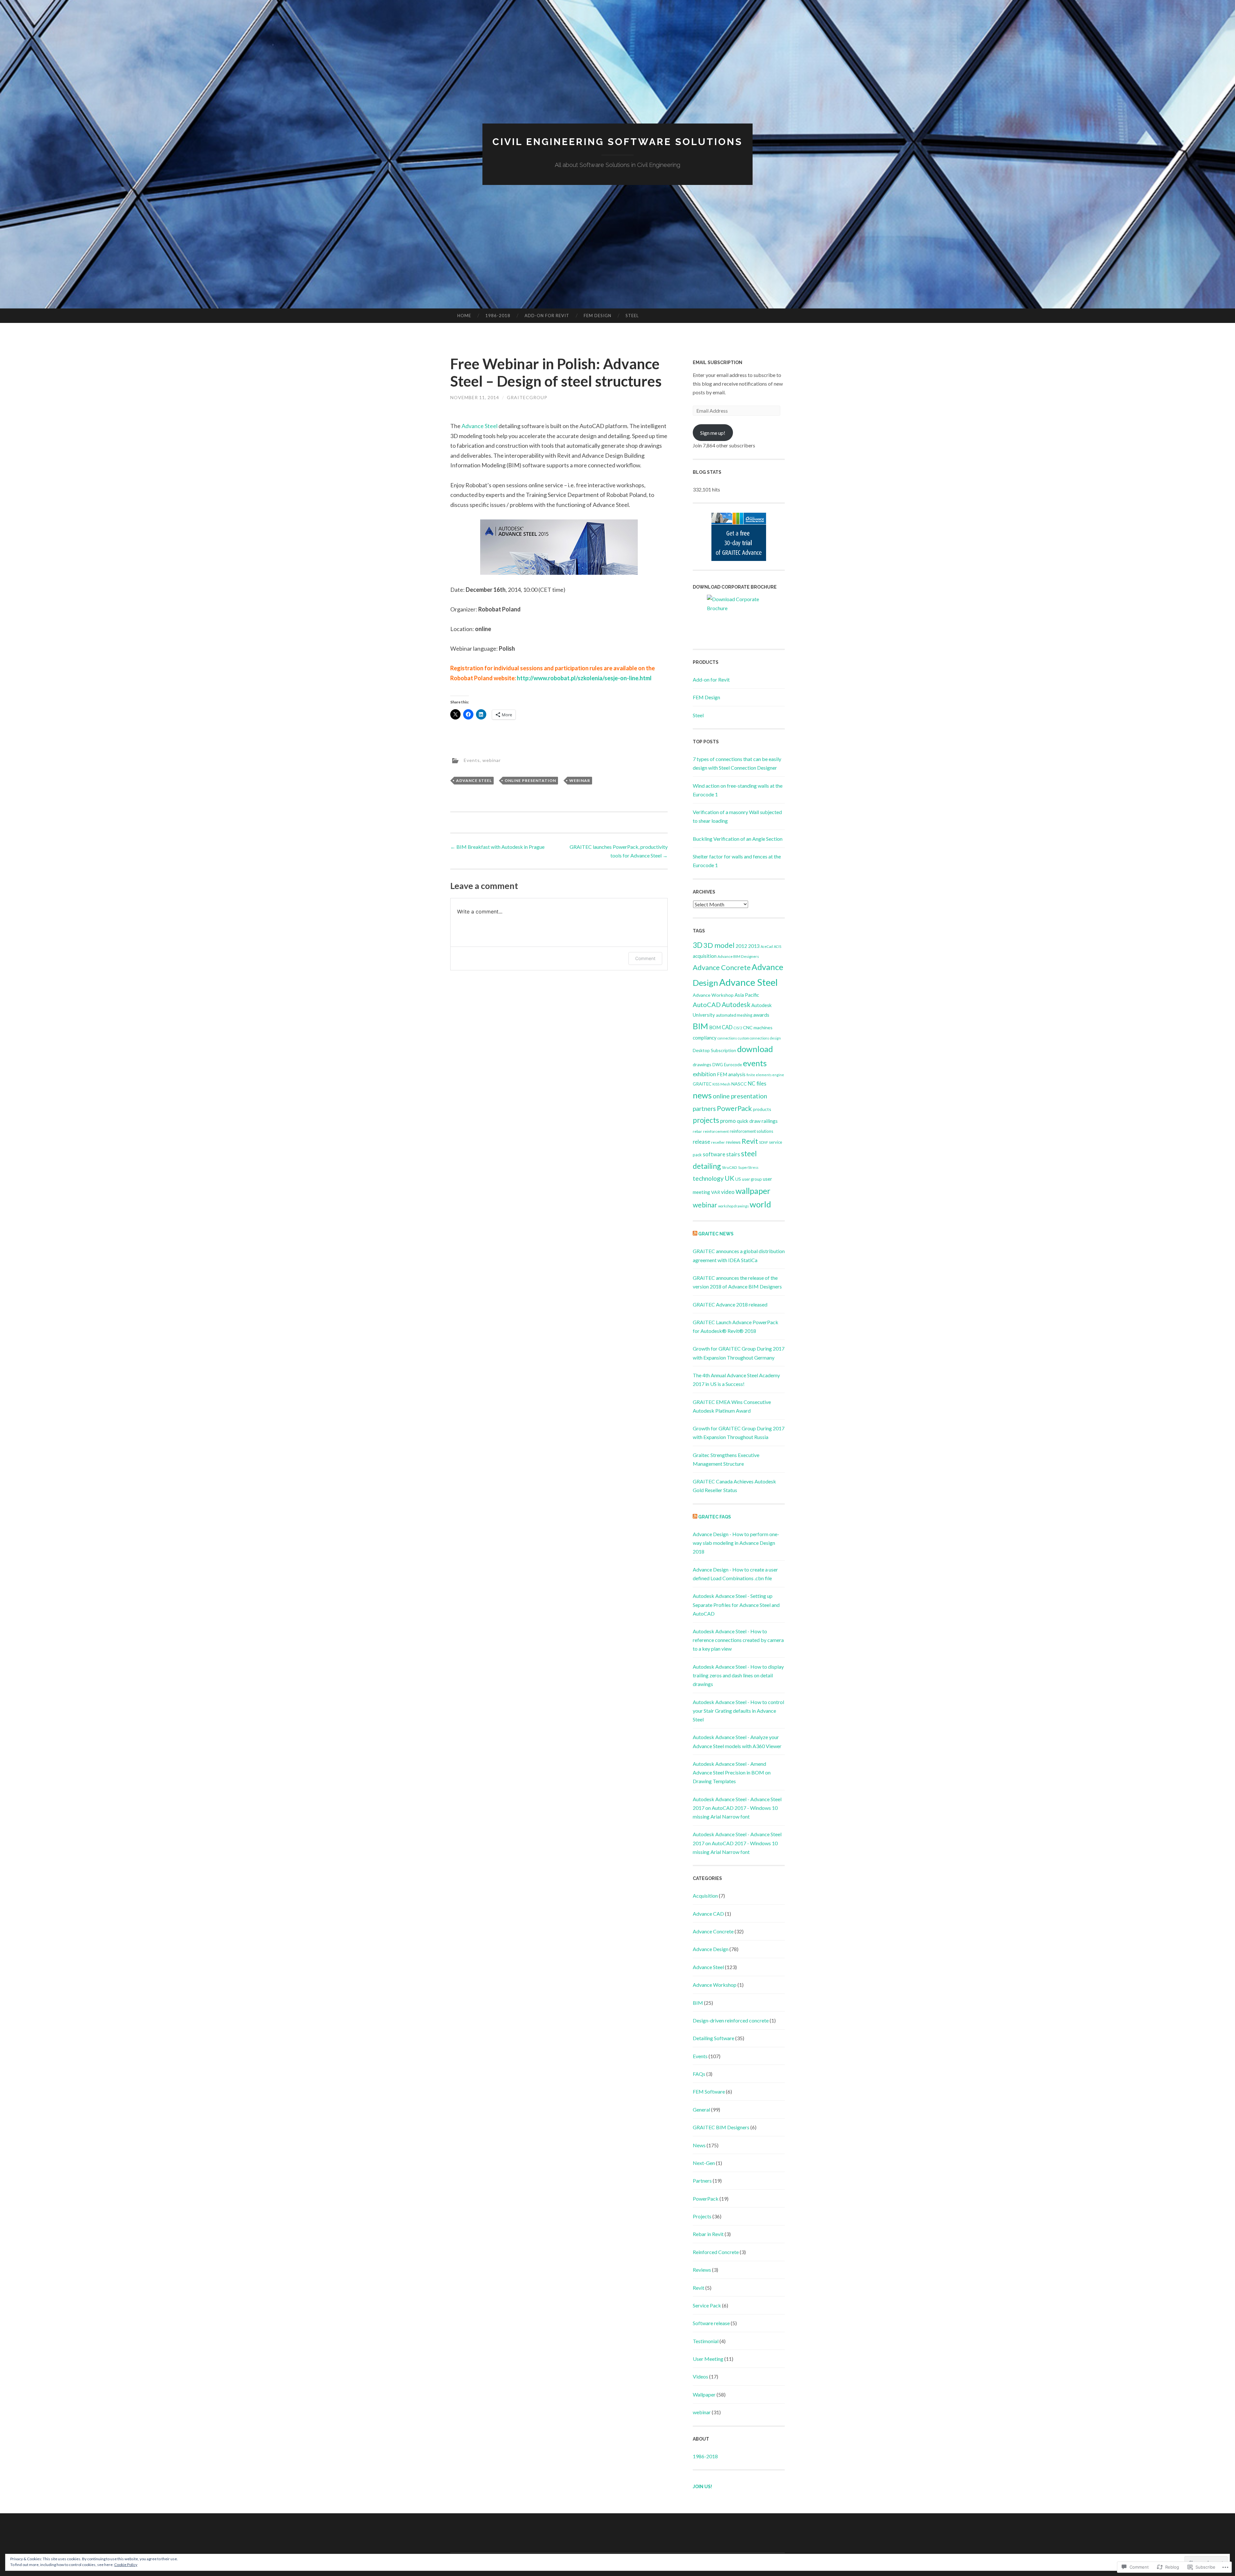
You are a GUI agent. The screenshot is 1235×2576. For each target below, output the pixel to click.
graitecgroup (527, 397)
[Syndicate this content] (695, 1234)
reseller (718, 1142)
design (775, 1038)
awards (761, 1015)
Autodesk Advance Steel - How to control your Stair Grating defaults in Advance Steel (738, 1711)
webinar (492, 760)
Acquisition (705, 1896)
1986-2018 (498, 316)
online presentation (530, 780)
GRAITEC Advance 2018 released (730, 1304)
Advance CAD (708, 1914)
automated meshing (734, 1015)
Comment (645, 958)
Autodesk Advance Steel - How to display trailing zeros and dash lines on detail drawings (738, 1675)
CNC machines (758, 1027)
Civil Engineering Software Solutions (617, 142)
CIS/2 (738, 1028)
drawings (702, 1064)
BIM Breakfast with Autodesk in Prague (497, 847)
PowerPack (734, 1108)
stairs (733, 1154)
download (755, 1049)
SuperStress (748, 1167)
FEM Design (598, 316)
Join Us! (702, 2487)
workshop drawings (733, 1206)
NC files (757, 1083)
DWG (718, 1065)
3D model (719, 945)
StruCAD (730, 1167)
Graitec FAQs (715, 1517)
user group (752, 1179)
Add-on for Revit (547, 316)
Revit (750, 1141)
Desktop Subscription (714, 1050)
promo (728, 1121)
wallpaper (753, 1191)
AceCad (767, 946)
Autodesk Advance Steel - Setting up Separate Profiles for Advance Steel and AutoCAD (736, 1604)
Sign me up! (713, 433)
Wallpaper (704, 2394)
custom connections (753, 1038)
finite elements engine (765, 1075)
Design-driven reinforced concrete (731, 2020)
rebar (697, 1131)
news (702, 1095)
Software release (711, 2323)
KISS (716, 1084)
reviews (733, 1142)
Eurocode (733, 1065)
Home (464, 316)
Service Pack (707, 2305)
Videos (700, 2376)
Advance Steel (480, 426)
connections (727, 1038)
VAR (716, 1192)
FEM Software (709, 2091)
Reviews (702, 2270)
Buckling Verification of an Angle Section (738, 839)
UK (729, 1178)
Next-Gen (704, 2163)
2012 (741, 946)
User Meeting (708, 2359)
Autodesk (736, 1004)
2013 (754, 946)
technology (708, 1178)
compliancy (705, 1038)
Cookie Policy (126, 2565)
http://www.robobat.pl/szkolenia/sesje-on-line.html (584, 678)
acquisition (705, 956)
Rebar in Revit (708, 2234)
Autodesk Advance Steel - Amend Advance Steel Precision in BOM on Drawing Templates (732, 1772)
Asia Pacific (747, 995)
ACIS (778, 946)
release (701, 1142)
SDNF (764, 1142)
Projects (702, 2216)
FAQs (699, 2074)
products (762, 1109)
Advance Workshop (713, 995)
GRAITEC (702, 1084)
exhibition (704, 1074)
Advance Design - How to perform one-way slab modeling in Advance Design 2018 (736, 1543)
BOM (715, 1027)
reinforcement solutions (751, 1131)
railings (770, 1121)
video (728, 1192)
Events (472, 760)
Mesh (725, 1084)
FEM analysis (731, 1074)
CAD (727, 1027)
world (760, 1204)
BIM (700, 1026)
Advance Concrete (722, 967)
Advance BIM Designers (738, 956)
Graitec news (716, 1234)
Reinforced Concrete (716, 2252)
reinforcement (716, 1131)
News (699, 2145)
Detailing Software (714, 2038)
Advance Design (711, 1949)
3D (698, 945)
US (738, 1179)
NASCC (739, 1084)
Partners (702, 2181)
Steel (632, 316)
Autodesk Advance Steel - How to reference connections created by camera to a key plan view (738, 1640)
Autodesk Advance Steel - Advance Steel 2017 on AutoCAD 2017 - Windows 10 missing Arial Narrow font (737, 1808)
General (701, 2109)
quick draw (749, 1121)
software (714, 1154)
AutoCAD (707, 1004)
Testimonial (706, 2341)
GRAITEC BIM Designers (721, 2127)
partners (704, 1109)
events (755, 1063)
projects (706, 1120)
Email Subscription (718, 362)
